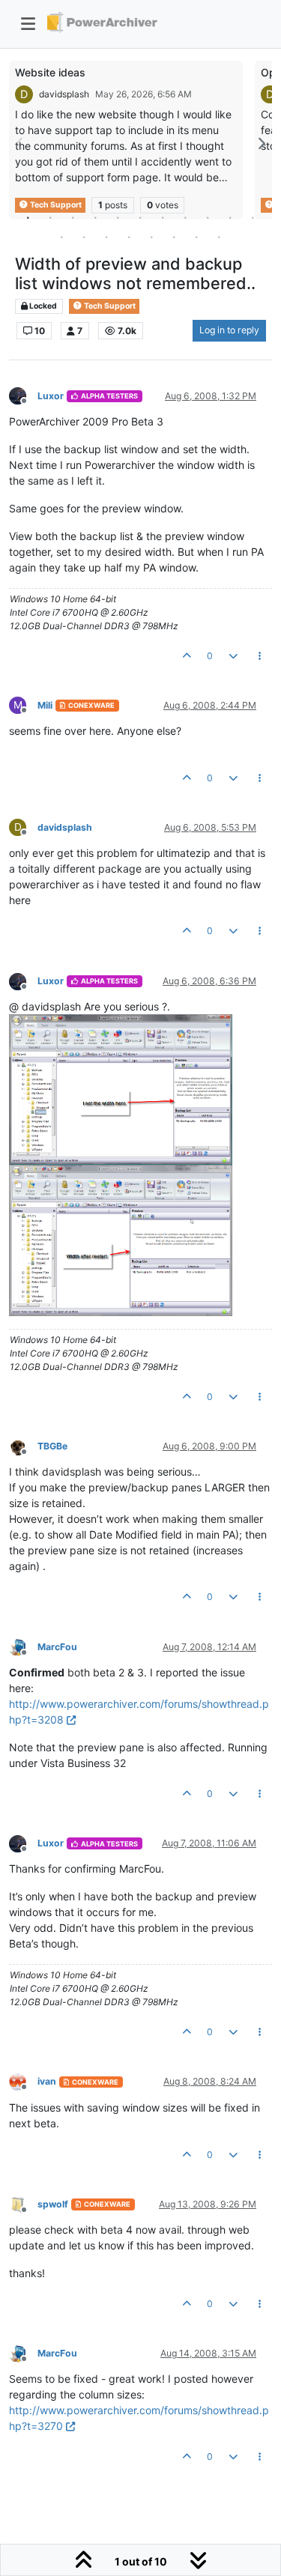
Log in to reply (229, 330)
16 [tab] (152, 237)
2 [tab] (51, 217)
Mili (45, 705)
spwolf (53, 2204)
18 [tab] (197, 237)
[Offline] (23, 395)
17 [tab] (175, 237)
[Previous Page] (20, 143)
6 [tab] (141, 217)
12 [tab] (62, 237)
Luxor (51, 396)
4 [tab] (96, 217)
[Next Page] (261, 143)
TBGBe (52, 1446)
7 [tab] (163, 217)
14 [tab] (107, 237)
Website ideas (50, 72)
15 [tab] (130, 237)
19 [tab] (220, 237)
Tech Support (109, 306)
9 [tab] (208, 217)
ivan (47, 2081)
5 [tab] (118, 217)
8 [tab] (186, 217)
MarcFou (57, 1647)
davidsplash (64, 94)
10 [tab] (231, 217)
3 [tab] (73, 217)
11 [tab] (253, 217)
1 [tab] (28, 217)
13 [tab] (85, 237)
